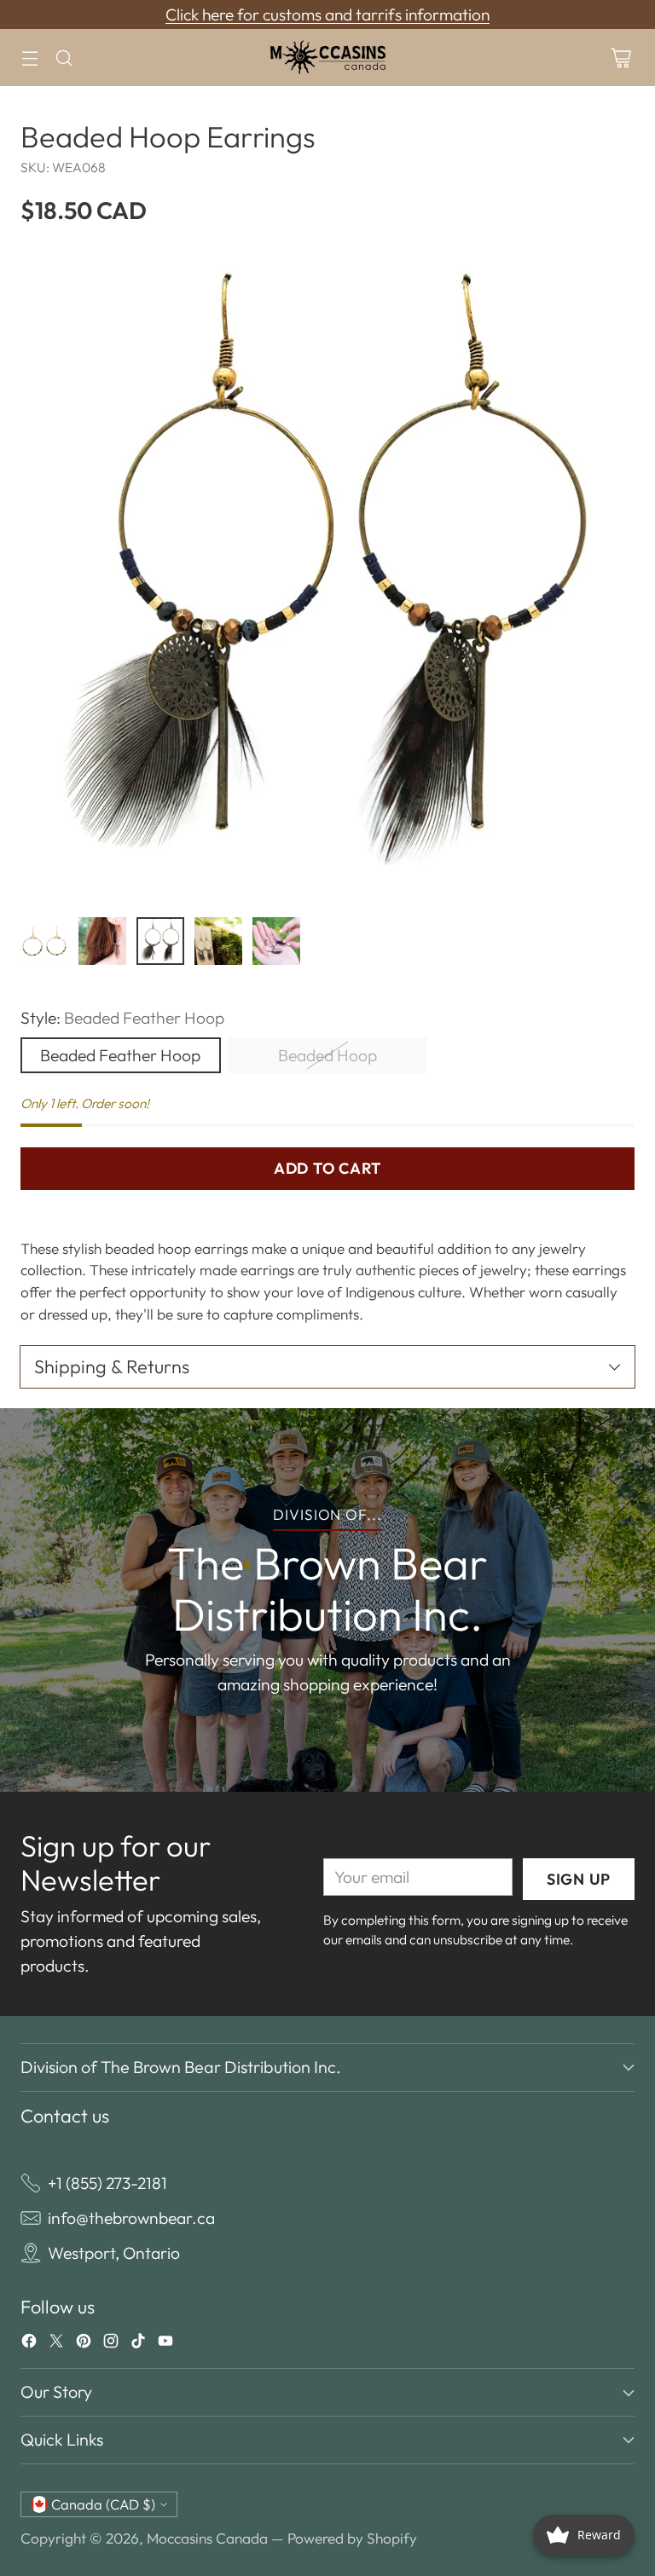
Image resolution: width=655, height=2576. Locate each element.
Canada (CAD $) (103, 2504)
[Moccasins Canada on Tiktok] (138, 2344)
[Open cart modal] (620, 58)
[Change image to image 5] (276, 941)
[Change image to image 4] (218, 941)
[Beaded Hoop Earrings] (327, 576)
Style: (122, 1018)
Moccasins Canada (207, 2538)
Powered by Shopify (352, 2538)
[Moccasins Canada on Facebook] (29, 2344)
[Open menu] (29, 58)
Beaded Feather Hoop (120, 1055)
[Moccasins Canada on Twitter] (56, 2344)
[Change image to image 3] (160, 941)
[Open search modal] (64, 58)
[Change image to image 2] (102, 941)
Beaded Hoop (327, 1055)
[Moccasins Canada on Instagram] (111, 2344)
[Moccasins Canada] (327, 58)
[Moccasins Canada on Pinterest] (84, 2344)
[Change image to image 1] (44, 941)
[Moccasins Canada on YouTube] (165, 2344)
